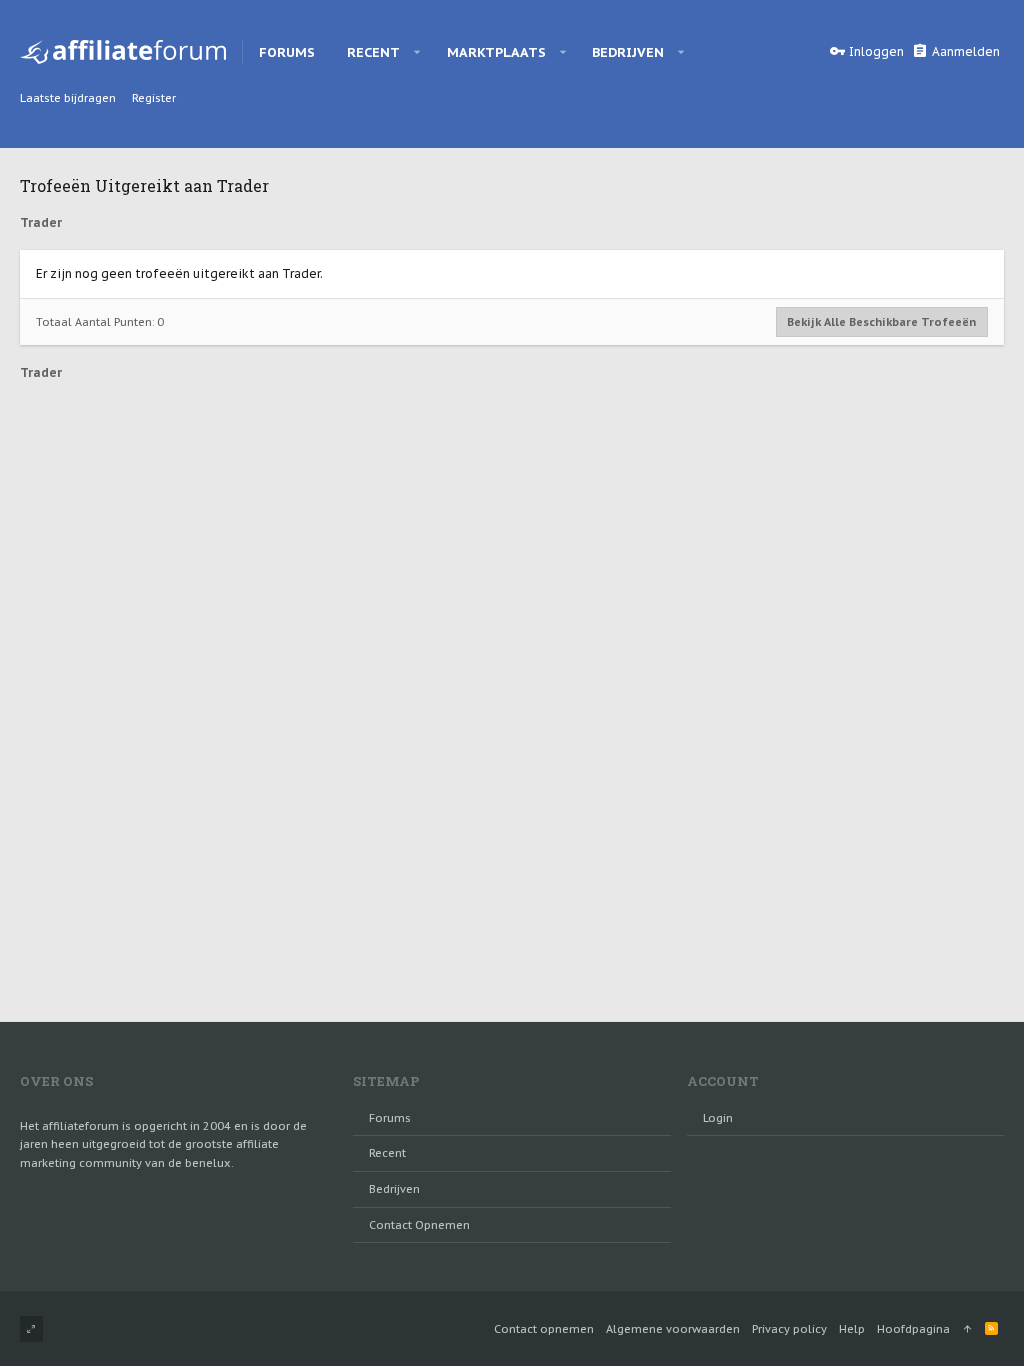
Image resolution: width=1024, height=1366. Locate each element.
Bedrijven (394, 1189)
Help (852, 1329)
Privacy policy (789, 1329)
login (718, 1118)
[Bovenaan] (967, 1329)
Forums (390, 1118)
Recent (387, 1153)
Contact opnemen (419, 1225)
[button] (417, 52)
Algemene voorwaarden (673, 1329)
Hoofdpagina (913, 1329)
